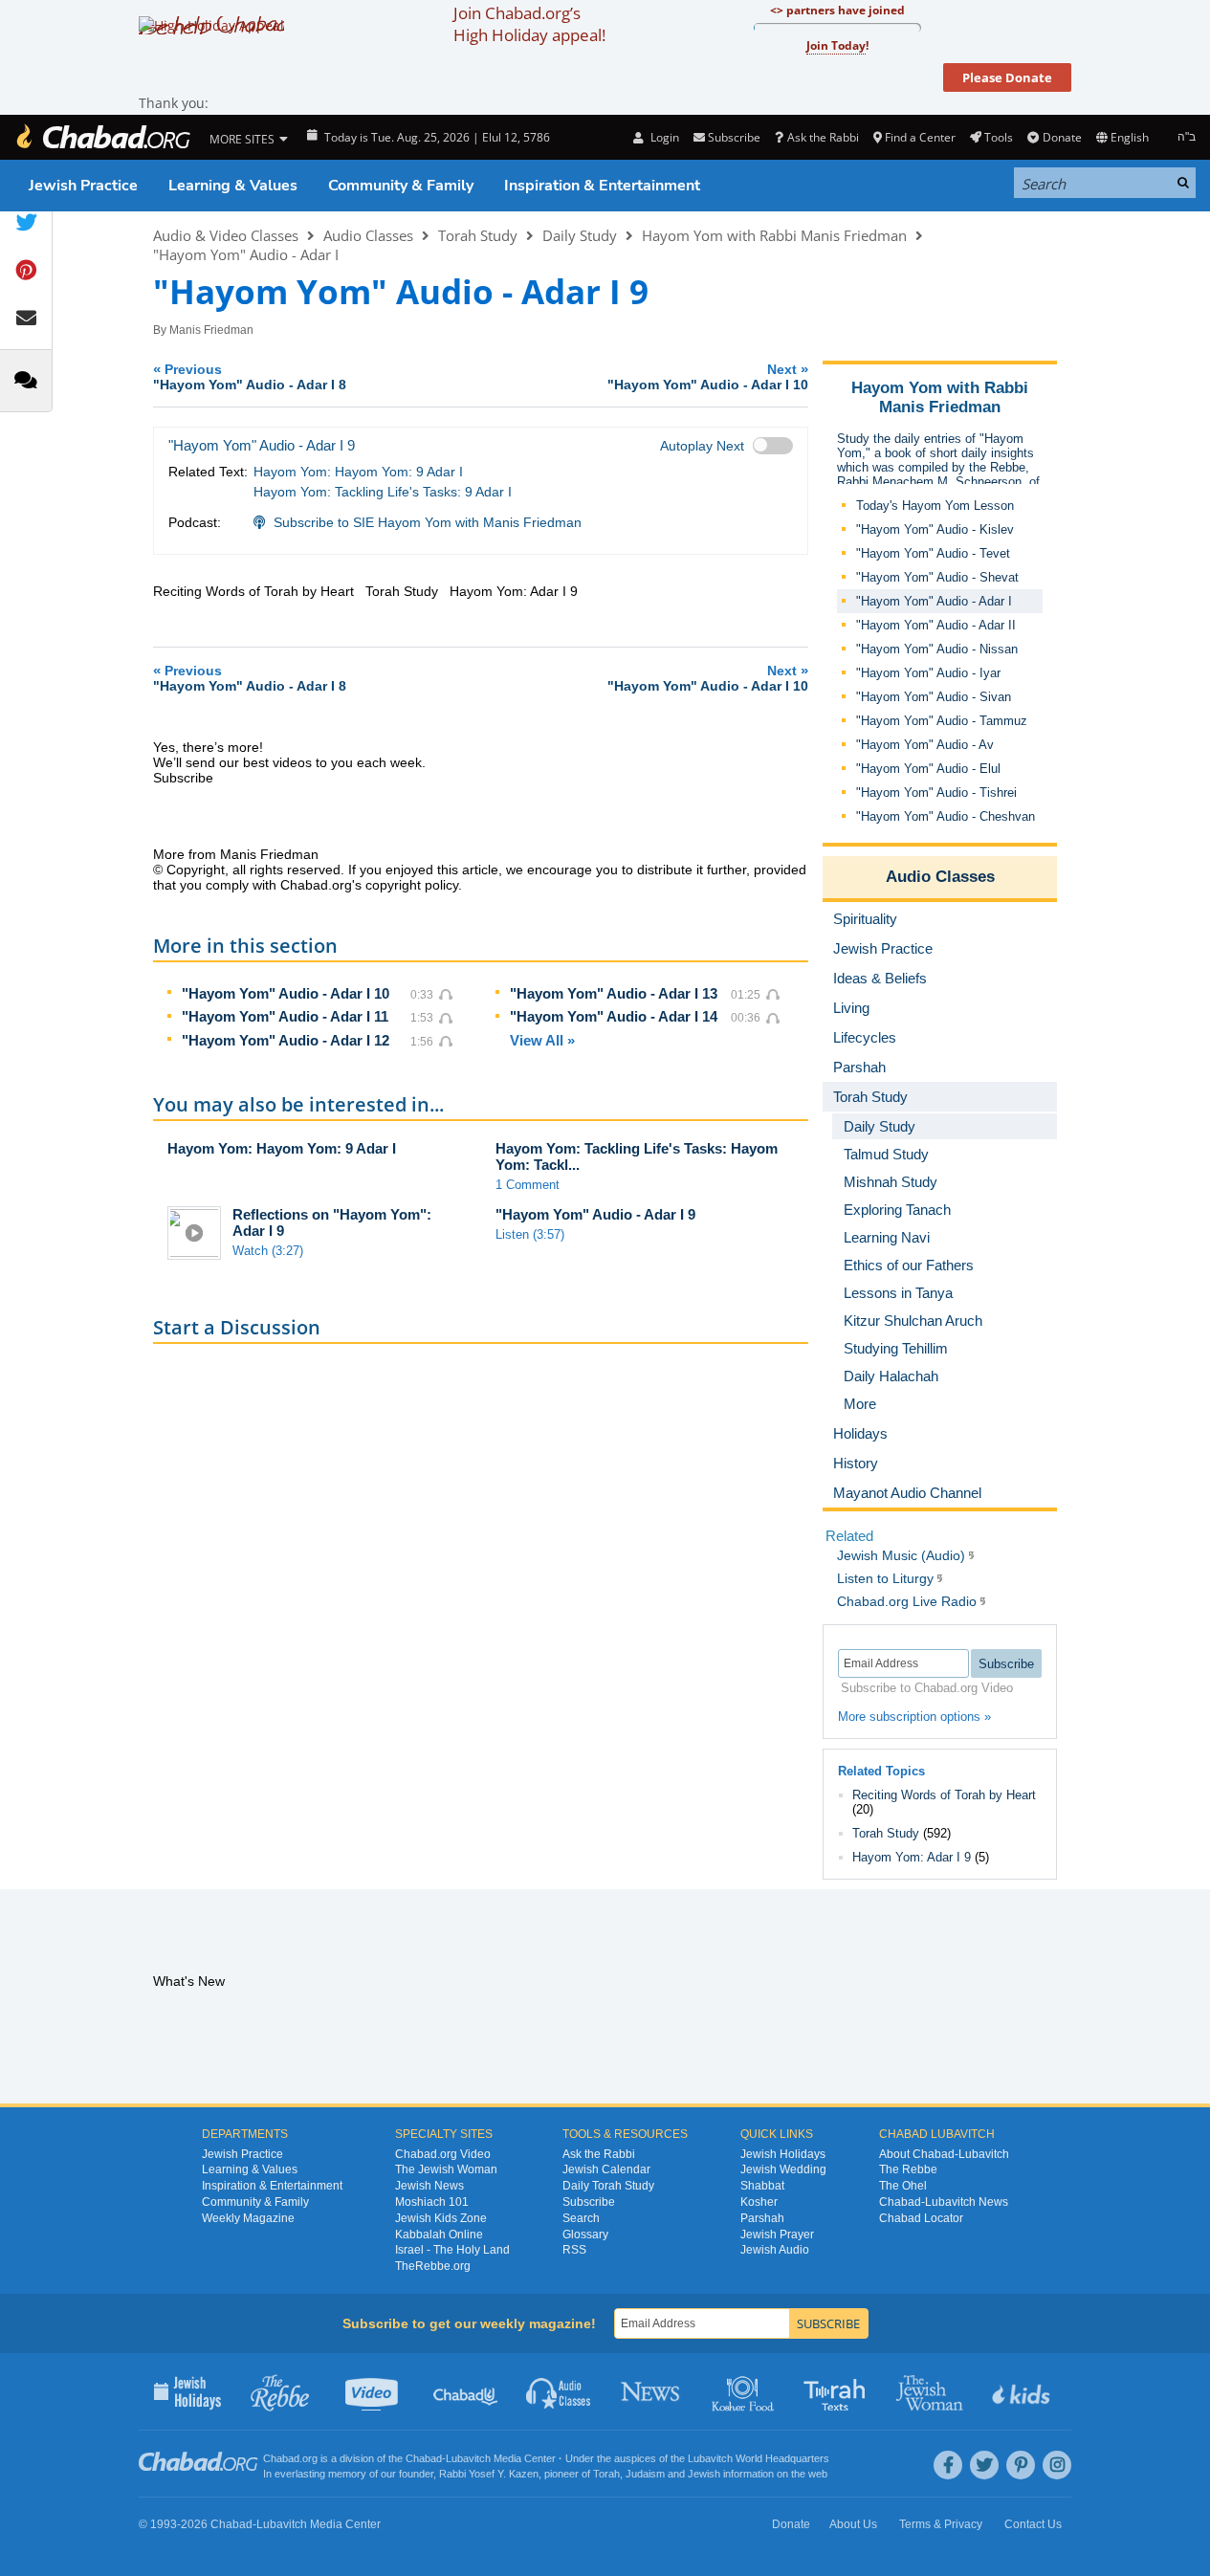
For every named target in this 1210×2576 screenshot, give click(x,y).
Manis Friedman (211, 330)
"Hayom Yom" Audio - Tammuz (942, 721)
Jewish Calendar (606, 2169)
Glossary (585, 2235)
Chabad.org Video (443, 2154)
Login (663, 137)
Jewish (704, 2474)
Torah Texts (837, 2391)
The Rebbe (908, 2169)
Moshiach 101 (432, 2202)
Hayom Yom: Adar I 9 (912, 1857)
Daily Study (580, 235)
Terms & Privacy (941, 2524)
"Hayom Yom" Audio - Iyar (928, 673)
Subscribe (589, 2202)
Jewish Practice (83, 186)
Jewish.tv (374, 2391)
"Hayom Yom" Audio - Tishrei (936, 793)
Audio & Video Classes (226, 235)
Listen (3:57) (530, 1234)
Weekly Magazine (248, 2218)
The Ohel (903, 2186)
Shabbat (762, 2186)
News (652, 2391)
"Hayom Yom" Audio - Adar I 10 (286, 993)
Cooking (745, 2391)
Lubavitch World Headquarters (759, 2458)
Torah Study (478, 235)
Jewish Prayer (777, 2235)
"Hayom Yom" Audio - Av (925, 745)
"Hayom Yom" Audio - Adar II (936, 625)
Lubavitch (468, 2458)
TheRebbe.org (433, 2266)
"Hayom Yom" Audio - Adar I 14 (614, 1016)
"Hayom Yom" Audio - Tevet (933, 553)
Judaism (645, 2474)
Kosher (759, 2202)
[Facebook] (948, 2465)
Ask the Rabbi (823, 137)
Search (581, 2218)
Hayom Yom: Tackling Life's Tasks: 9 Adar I (383, 492)
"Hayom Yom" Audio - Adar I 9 (595, 1214)
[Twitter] (984, 2465)
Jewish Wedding (783, 2169)
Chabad (424, 2458)
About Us (853, 2524)
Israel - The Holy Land (452, 2250)
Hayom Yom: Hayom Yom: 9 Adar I (358, 472)
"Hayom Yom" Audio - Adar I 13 (614, 993)
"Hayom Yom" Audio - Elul (928, 769)
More (860, 1404)
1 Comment (528, 1185)
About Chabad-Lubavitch (944, 2154)
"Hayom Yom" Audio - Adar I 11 (285, 1016)
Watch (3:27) (268, 1251)
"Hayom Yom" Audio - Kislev (935, 529)
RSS (574, 2250)
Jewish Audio (775, 2250)
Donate (1062, 137)
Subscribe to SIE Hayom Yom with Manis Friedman (428, 522)
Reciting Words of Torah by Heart (944, 1795)
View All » (542, 1040)
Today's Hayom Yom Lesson (935, 506)
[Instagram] (1057, 2465)
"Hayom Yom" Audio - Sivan (934, 697)
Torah (606, 2474)
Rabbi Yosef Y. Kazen (489, 2474)
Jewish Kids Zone (441, 2218)
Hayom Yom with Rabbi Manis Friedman (774, 235)
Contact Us (1033, 2524)
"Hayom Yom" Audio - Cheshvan (946, 816)
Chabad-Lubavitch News (944, 2202)
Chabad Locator (921, 2218)
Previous (250, 376)
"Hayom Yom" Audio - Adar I (246, 254)
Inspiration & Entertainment (602, 186)
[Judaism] (102, 137)
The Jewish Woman (446, 2169)
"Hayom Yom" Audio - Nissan (937, 649)
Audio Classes (368, 235)
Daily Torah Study (608, 2186)
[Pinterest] (1021, 2465)
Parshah (762, 2218)
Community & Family (401, 186)
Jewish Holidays (783, 2154)
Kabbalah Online (439, 2235)
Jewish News (429, 2186)
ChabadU (466, 2391)
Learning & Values (233, 186)
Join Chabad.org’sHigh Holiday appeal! (529, 24)
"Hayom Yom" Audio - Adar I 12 (286, 1040)
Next (708, 376)
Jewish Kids (1023, 2391)
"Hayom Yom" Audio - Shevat (937, 577)
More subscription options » (914, 1717)
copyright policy (412, 885)
